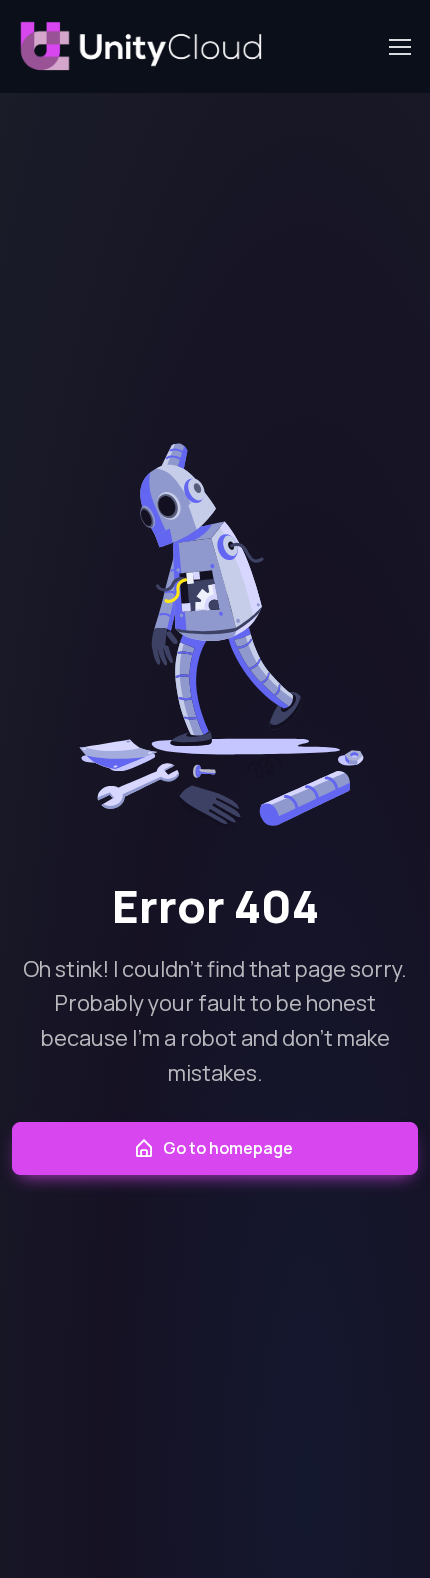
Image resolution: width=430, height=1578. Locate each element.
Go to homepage (228, 1148)
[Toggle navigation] (399, 47)
